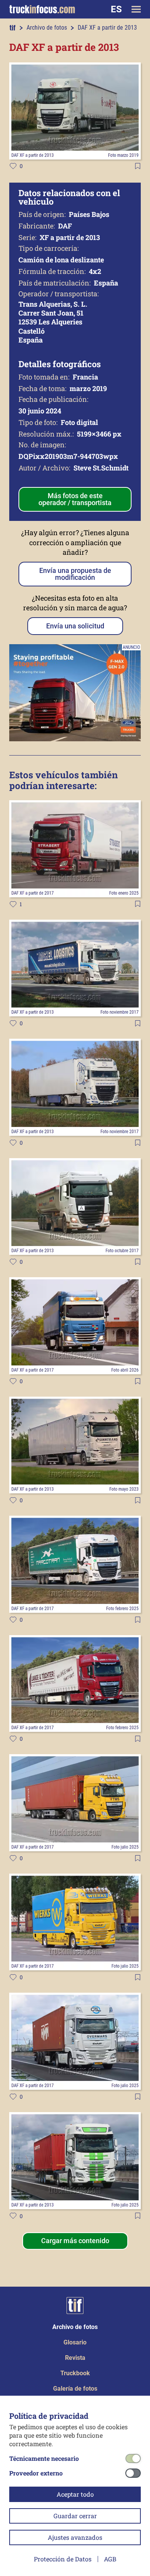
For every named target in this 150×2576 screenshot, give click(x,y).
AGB (110, 2559)
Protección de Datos (63, 2559)
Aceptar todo (75, 2494)
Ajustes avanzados (75, 2537)
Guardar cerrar (75, 2516)
